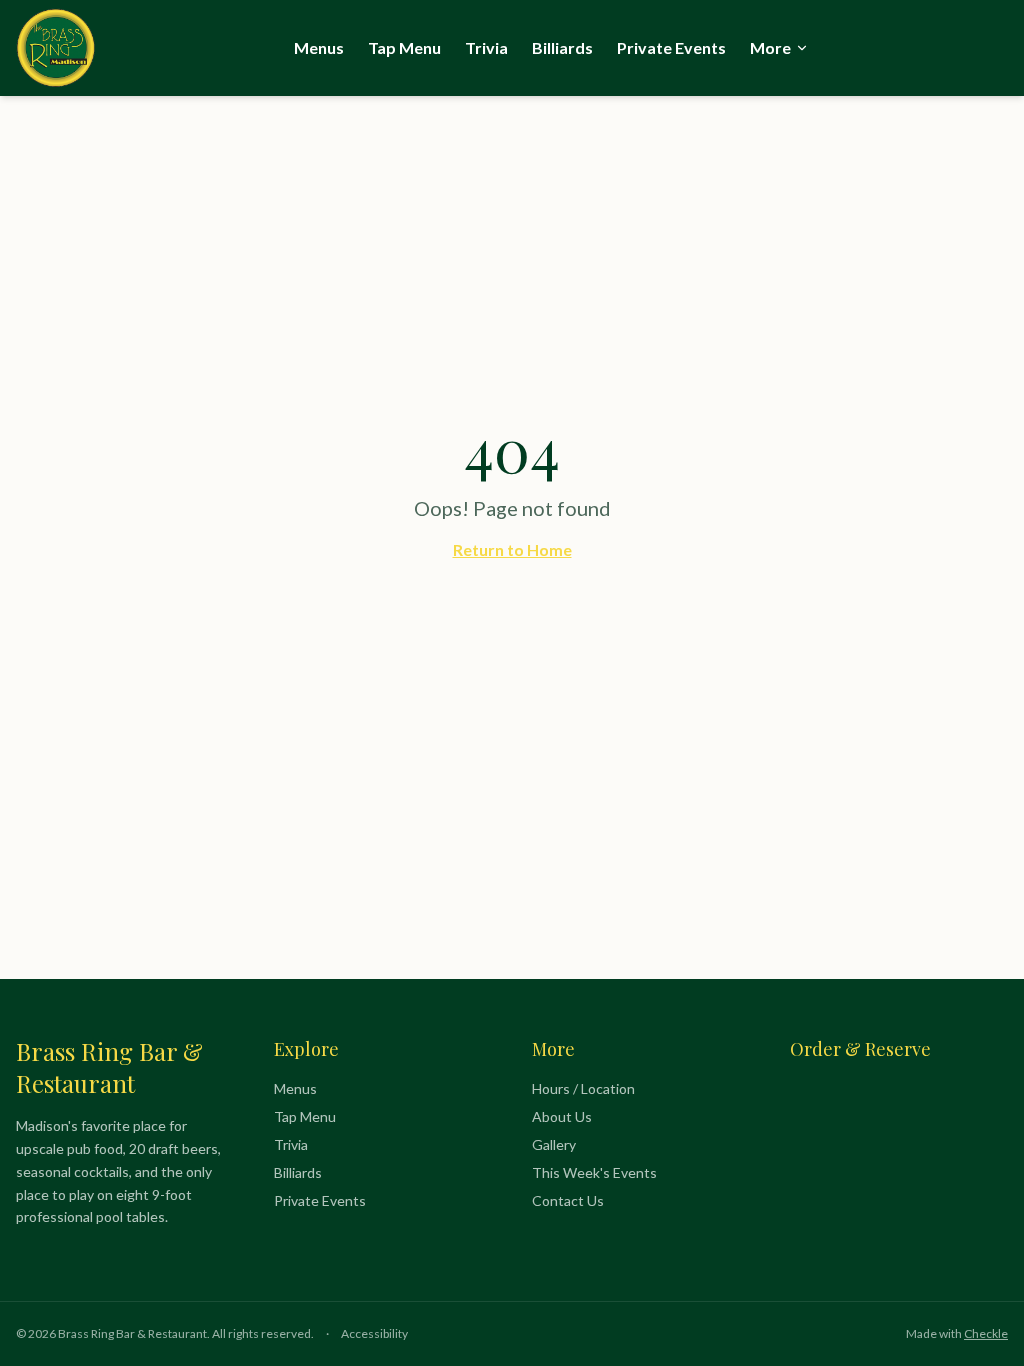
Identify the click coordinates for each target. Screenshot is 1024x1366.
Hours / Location (583, 1088)
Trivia (486, 47)
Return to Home (512, 549)
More (770, 47)
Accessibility (374, 1333)
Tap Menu (404, 47)
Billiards (562, 47)
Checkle (986, 1333)
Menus (319, 47)
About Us (562, 1116)
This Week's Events (594, 1172)
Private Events (671, 47)
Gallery (554, 1144)
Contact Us (568, 1200)
